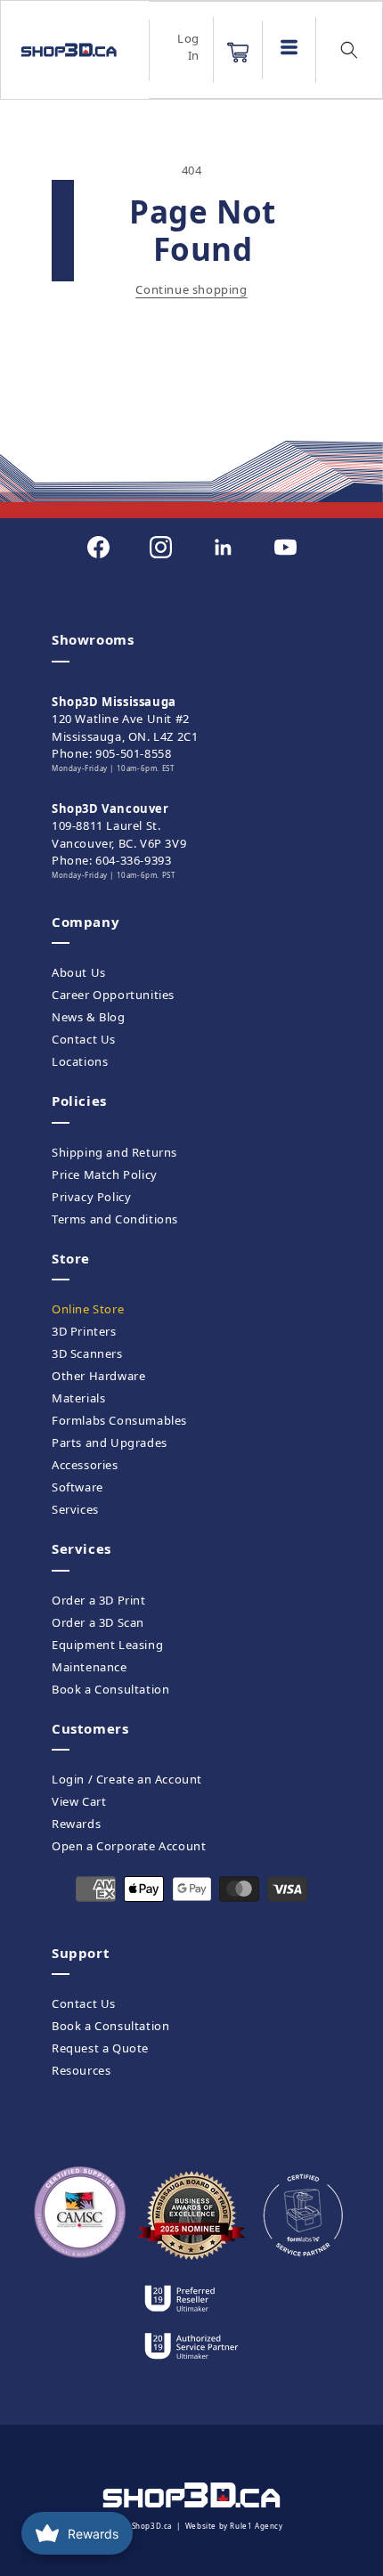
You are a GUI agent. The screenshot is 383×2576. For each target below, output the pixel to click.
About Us (79, 972)
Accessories (85, 1465)
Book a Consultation (110, 1689)
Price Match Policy (105, 1174)
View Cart (79, 1801)
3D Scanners (87, 1353)
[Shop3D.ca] (68, 50)
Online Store (88, 1309)
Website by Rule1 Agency (234, 2526)
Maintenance (90, 1667)
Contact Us (84, 1039)
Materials (78, 1398)
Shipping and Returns (114, 1152)
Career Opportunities (113, 995)
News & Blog (89, 1017)
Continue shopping (191, 289)
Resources (81, 2070)
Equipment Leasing (107, 1645)
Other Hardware (98, 1376)
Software (77, 1487)
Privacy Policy (91, 1197)
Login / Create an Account (127, 1779)
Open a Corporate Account (129, 1846)
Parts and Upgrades (110, 1442)
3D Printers (84, 1331)
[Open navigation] (289, 47)
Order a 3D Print (99, 1600)
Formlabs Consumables (119, 1420)
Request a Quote (100, 2048)
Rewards (76, 1824)
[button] (238, 53)
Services (75, 1509)
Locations (80, 1061)
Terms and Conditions (115, 1219)
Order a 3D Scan (98, 1622)
